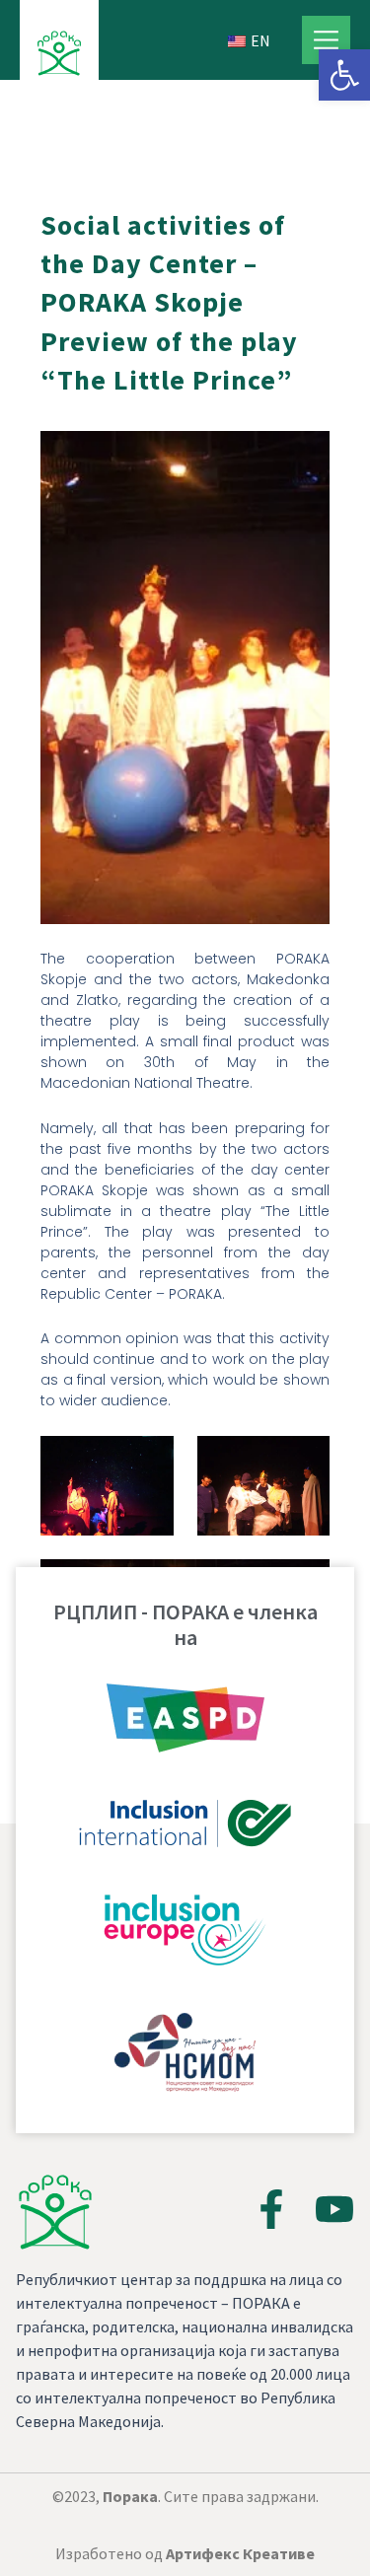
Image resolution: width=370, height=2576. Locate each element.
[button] (344, 75)
